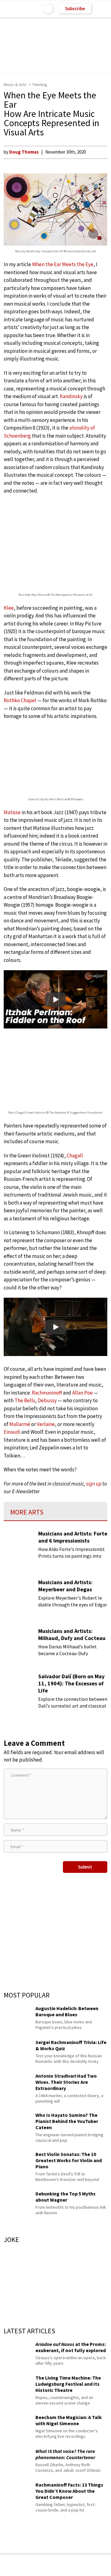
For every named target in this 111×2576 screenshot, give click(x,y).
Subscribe (75, 8)
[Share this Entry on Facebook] (46, 2565)
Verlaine (46, 1424)
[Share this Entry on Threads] (102, 2565)
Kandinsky (71, 396)
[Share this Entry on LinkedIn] (83, 2565)
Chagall (75, 1156)
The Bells (25, 1400)
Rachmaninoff (47, 1393)
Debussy (47, 1400)
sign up (94, 1484)
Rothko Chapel (20, 700)
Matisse (12, 812)
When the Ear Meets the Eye (63, 264)
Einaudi (12, 1432)
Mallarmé (20, 1424)
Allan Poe (82, 1393)
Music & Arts (15, 84)
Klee (9, 608)
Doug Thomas (24, 152)
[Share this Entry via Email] (7, 2565)
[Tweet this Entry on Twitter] (65, 2565)
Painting (40, 84)
